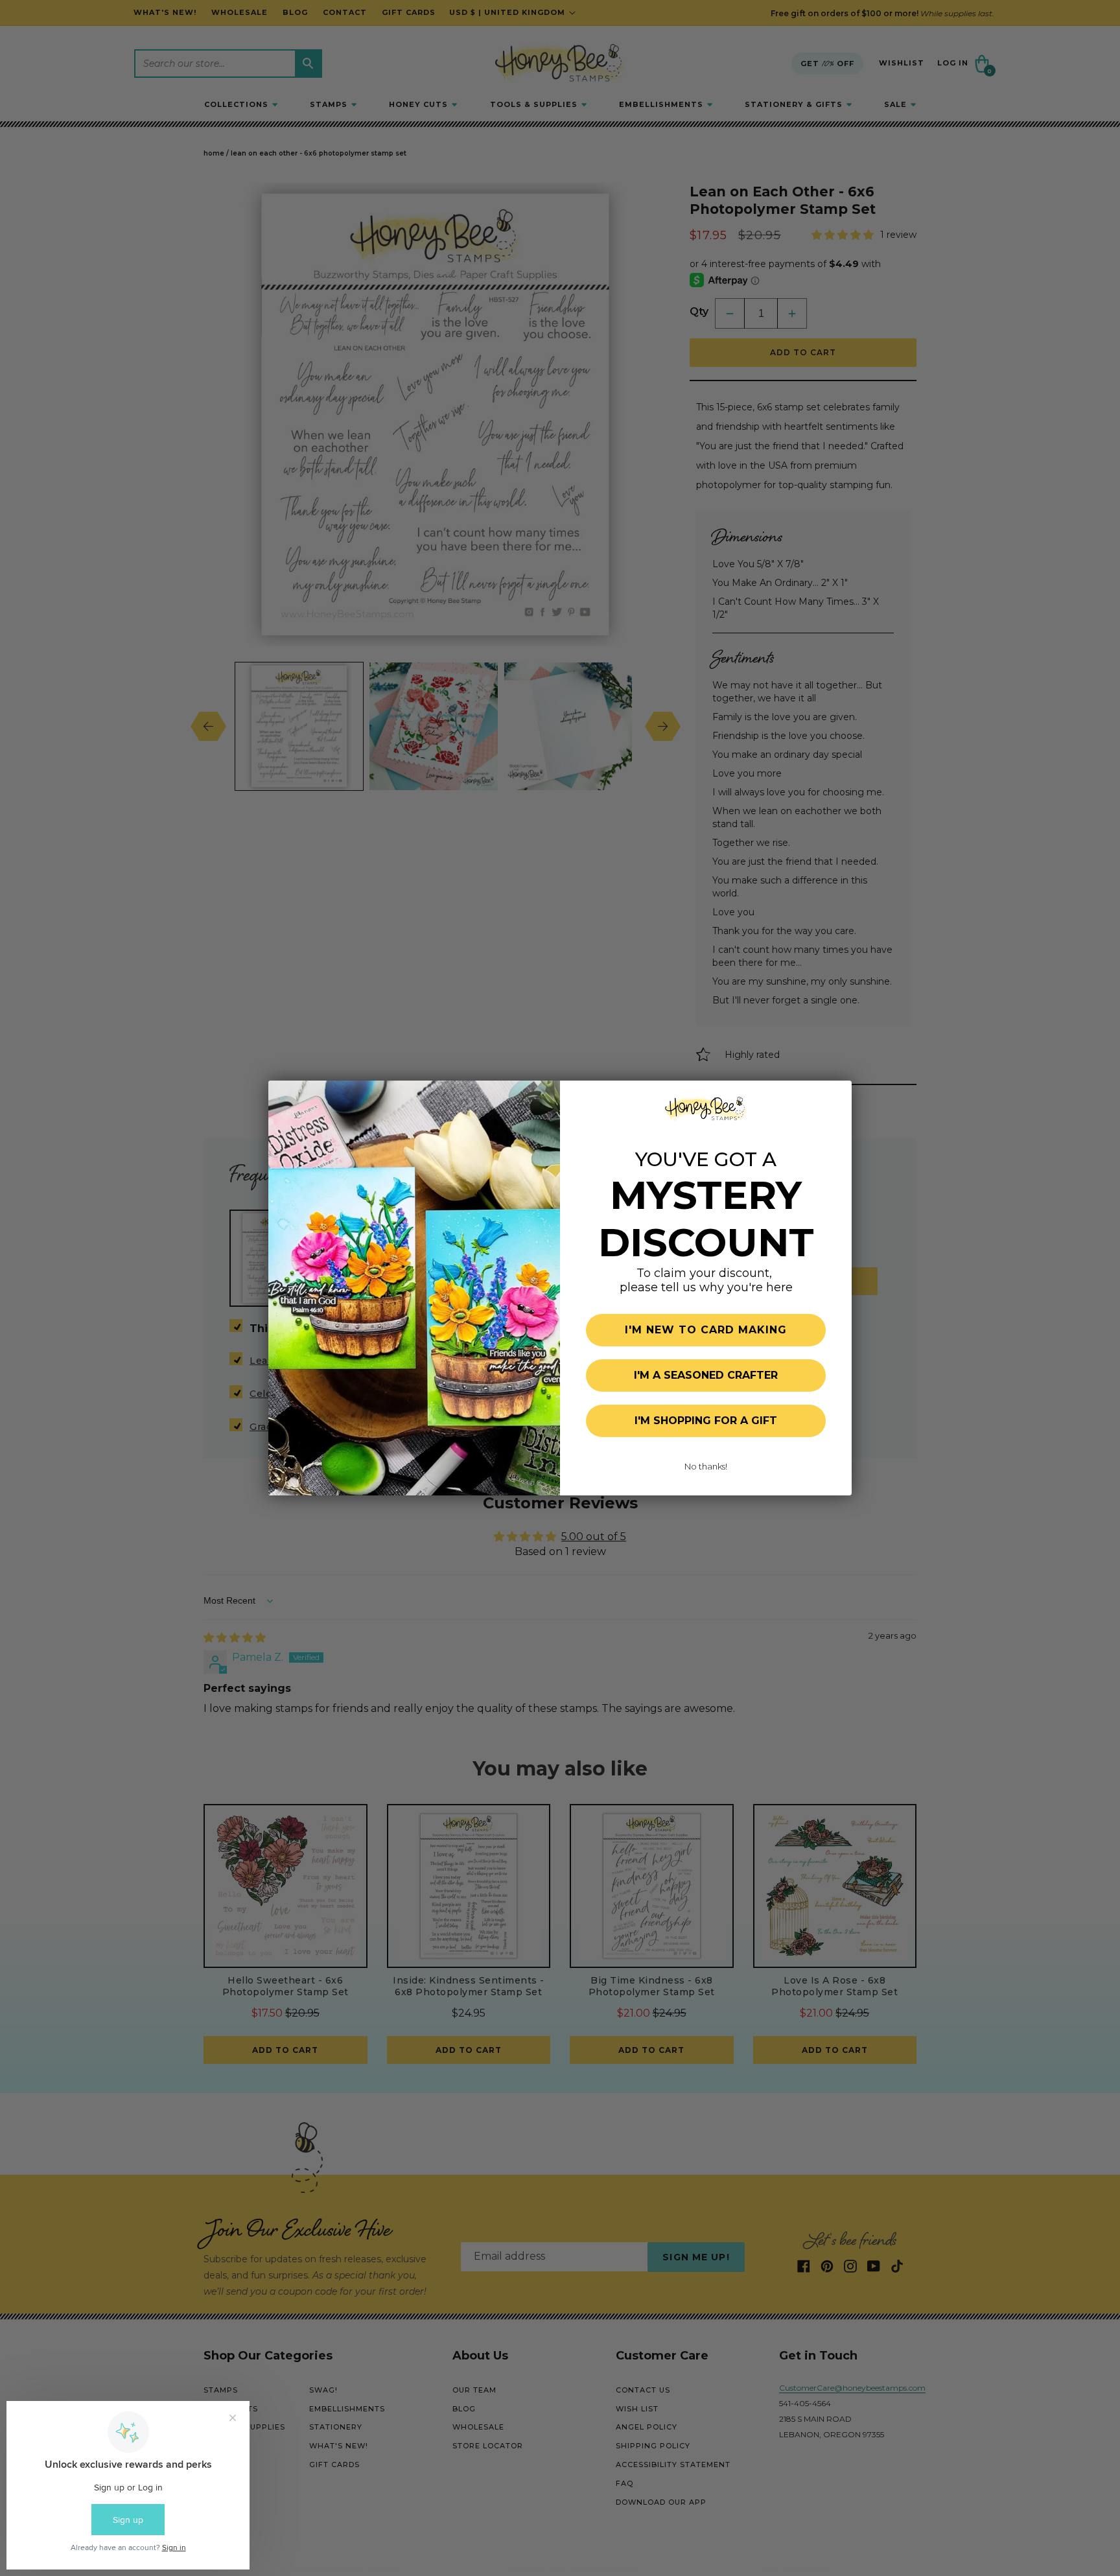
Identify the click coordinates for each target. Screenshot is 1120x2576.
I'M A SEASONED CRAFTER (706, 1375)
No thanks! (706, 1466)
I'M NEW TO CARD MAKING (706, 1330)
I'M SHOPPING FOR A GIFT (706, 1421)
